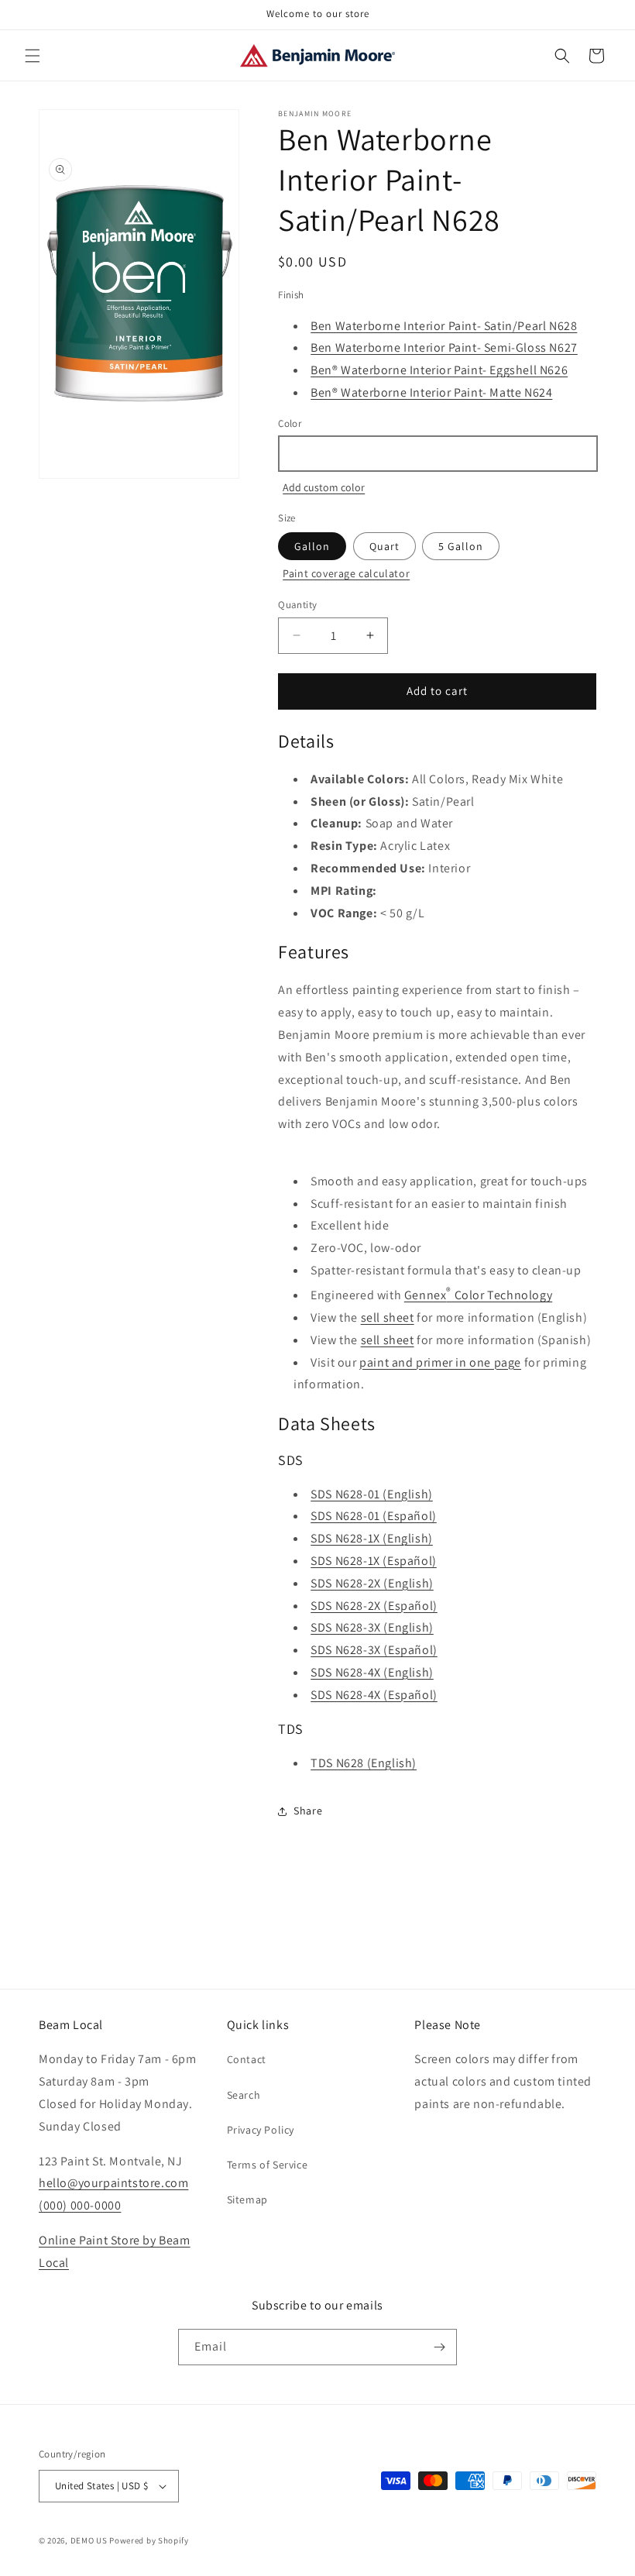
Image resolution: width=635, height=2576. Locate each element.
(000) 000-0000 (80, 2205)
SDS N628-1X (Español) (374, 1561)
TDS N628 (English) (364, 1763)
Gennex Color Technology (478, 1295)
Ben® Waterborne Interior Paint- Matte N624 (431, 392)
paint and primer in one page (440, 1362)
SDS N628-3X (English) (372, 1627)
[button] (33, 56)
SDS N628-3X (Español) (374, 1650)
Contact (247, 2059)
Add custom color (324, 487)
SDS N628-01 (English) (372, 1494)
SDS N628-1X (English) (372, 1538)
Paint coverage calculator (346, 573)
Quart (384, 546)
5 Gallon (461, 546)
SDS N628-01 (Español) (374, 1516)
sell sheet (388, 1317)
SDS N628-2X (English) (372, 1583)
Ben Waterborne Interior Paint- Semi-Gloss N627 (444, 347)
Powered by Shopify (149, 2540)
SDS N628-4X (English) (372, 1672)
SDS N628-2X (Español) (374, 1606)
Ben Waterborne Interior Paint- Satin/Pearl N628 (444, 326)
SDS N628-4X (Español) (374, 1695)
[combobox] (437, 454)
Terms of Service (268, 2165)
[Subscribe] (439, 2347)
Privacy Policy (261, 2130)
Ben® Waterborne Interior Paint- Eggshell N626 (439, 370)
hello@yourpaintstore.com (113, 2183)
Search (244, 2095)
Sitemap (247, 2199)
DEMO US (89, 2540)
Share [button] (308, 1811)
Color (290, 423)
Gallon (312, 546)
